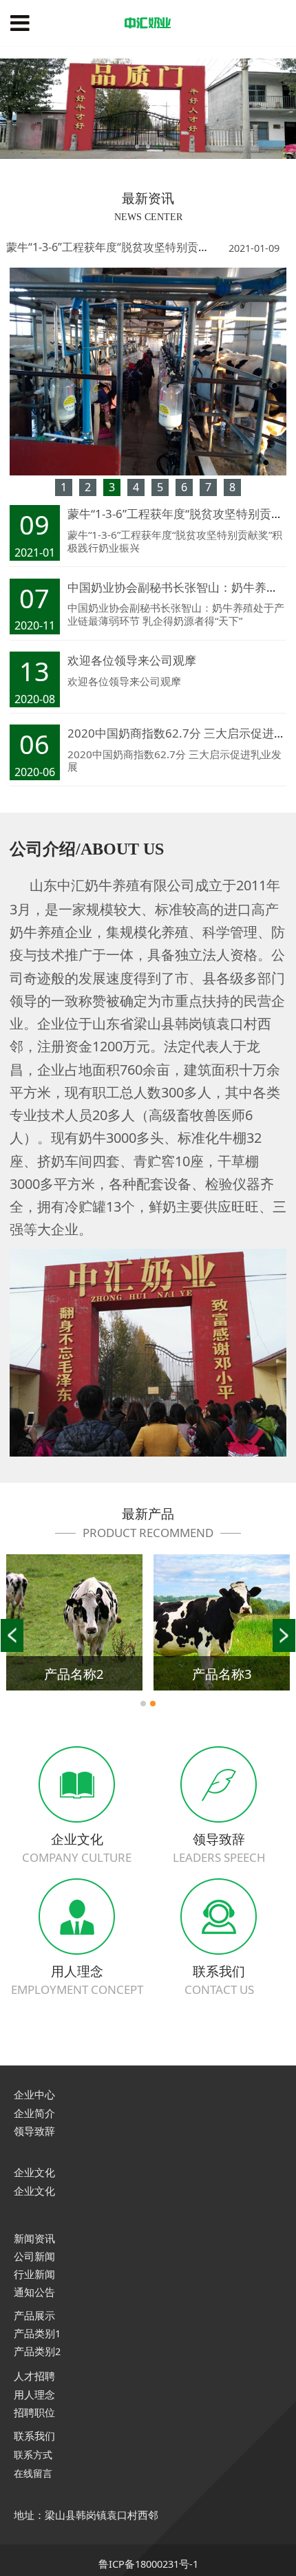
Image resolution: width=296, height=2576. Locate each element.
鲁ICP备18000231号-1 (148, 2564)
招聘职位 (34, 2412)
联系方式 (33, 2455)
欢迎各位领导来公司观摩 (132, 660)
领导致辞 (34, 2131)
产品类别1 (37, 2333)
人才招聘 (34, 2376)
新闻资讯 (34, 2238)
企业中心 (34, 2095)
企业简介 (34, 2113)
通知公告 (34, 2292)
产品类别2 (37, 2351)
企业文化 (34, 2172)
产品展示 (34, 2315)
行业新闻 (34, 2274)
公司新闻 (34, 2256)
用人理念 (34, 2394)
